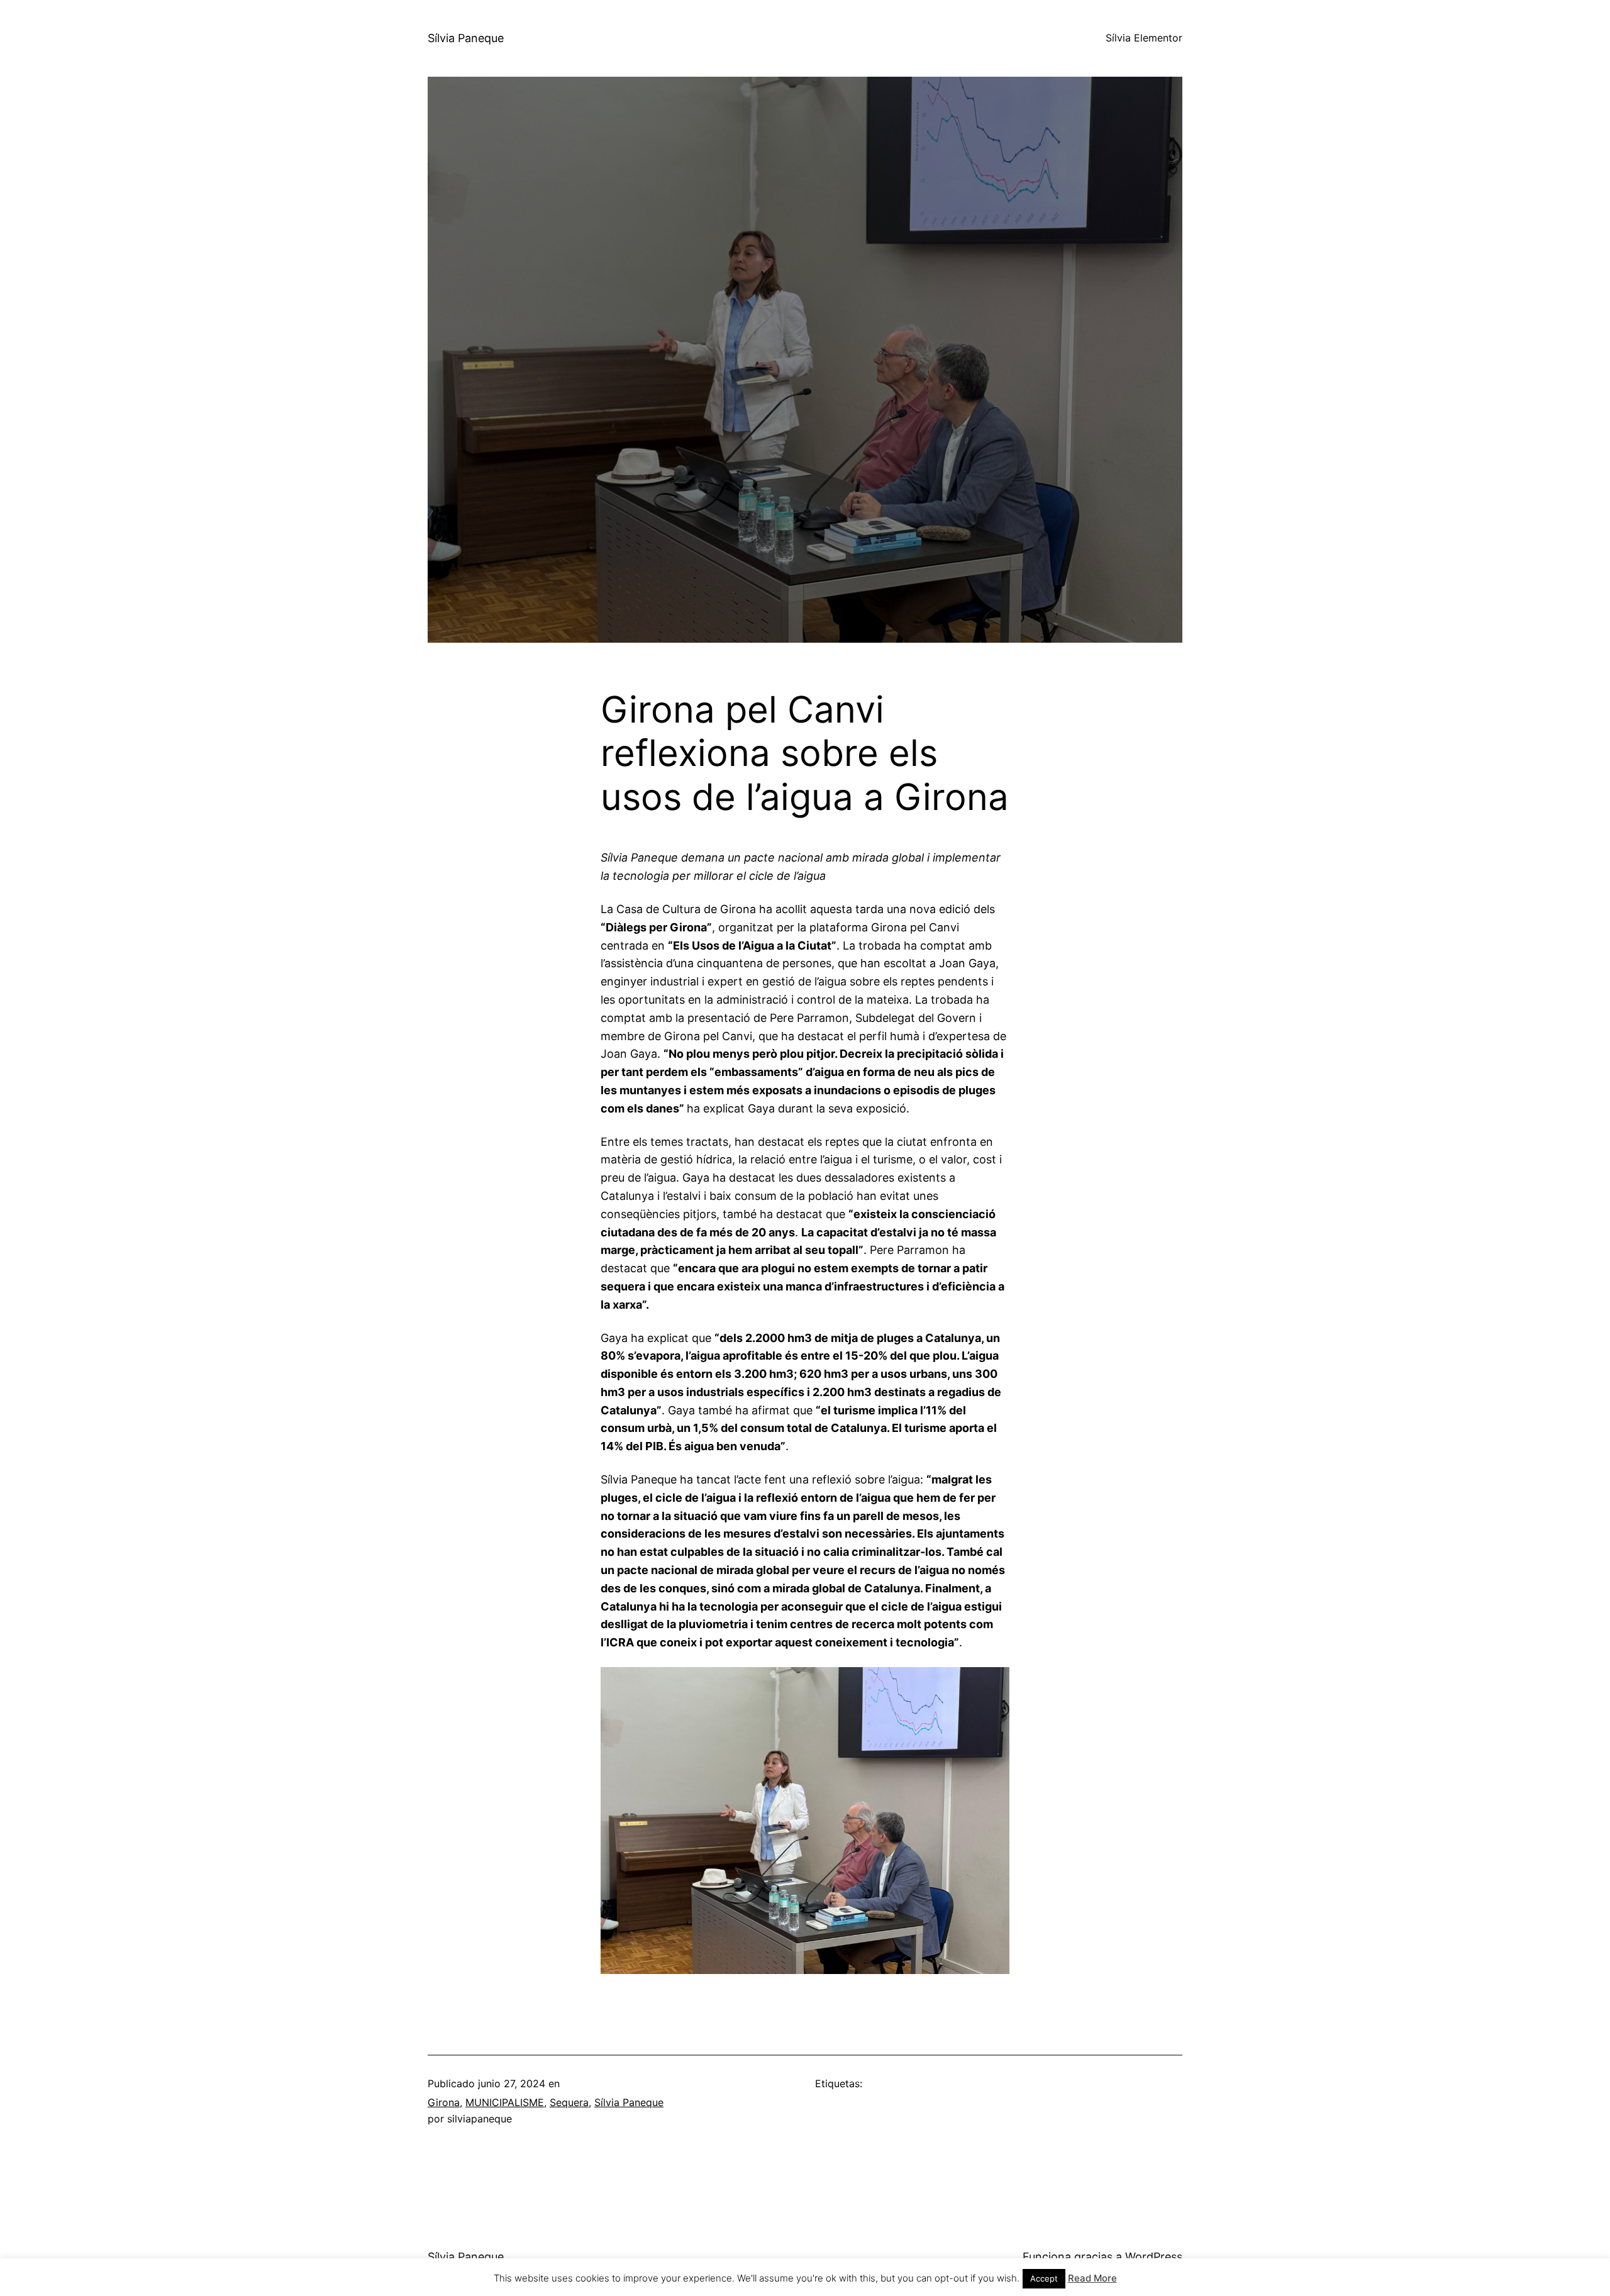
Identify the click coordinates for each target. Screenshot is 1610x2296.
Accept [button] (1044, 2278)
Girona (444, 2102)
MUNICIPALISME (505, 2102)
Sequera (569, 2102)
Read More (1092, 2278)
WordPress (1154, 2257)
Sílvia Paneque (466, 38)
